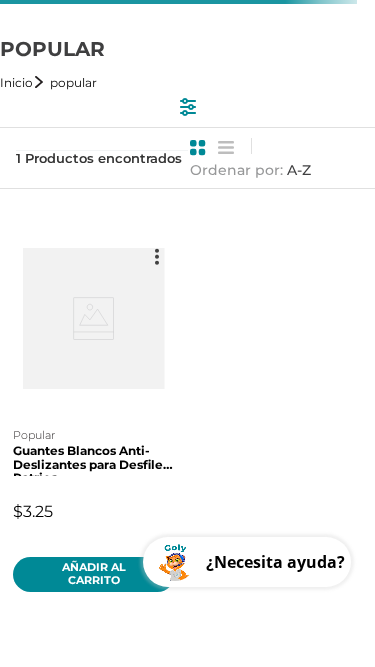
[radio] (198, 148)
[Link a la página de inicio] (23, 82)
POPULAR (73, 82)
